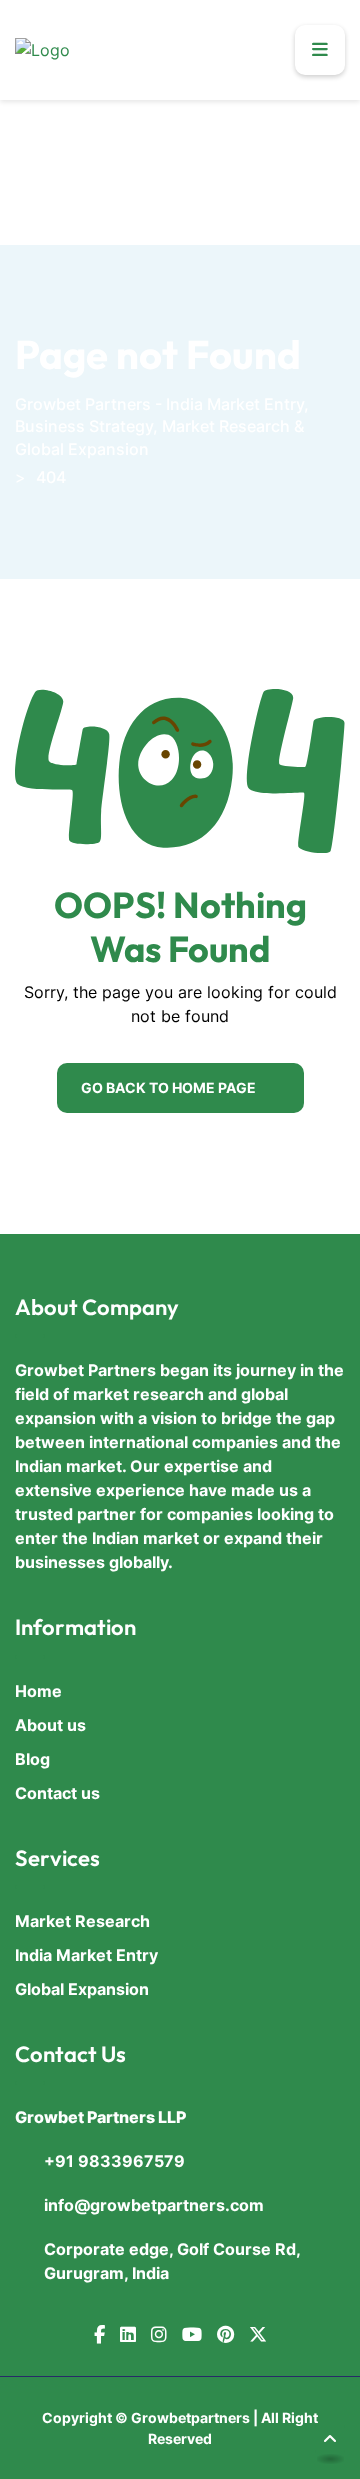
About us (50, 1725)
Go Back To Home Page (168, 1087)
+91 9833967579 (114, 2161)
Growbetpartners (190, 2417)
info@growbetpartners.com (154, 2205)
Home (38, 1691)
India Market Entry (86, 1955)
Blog (32, 1759)
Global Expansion (82, 1989)
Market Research (82, 1921)
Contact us (57, 1793)
